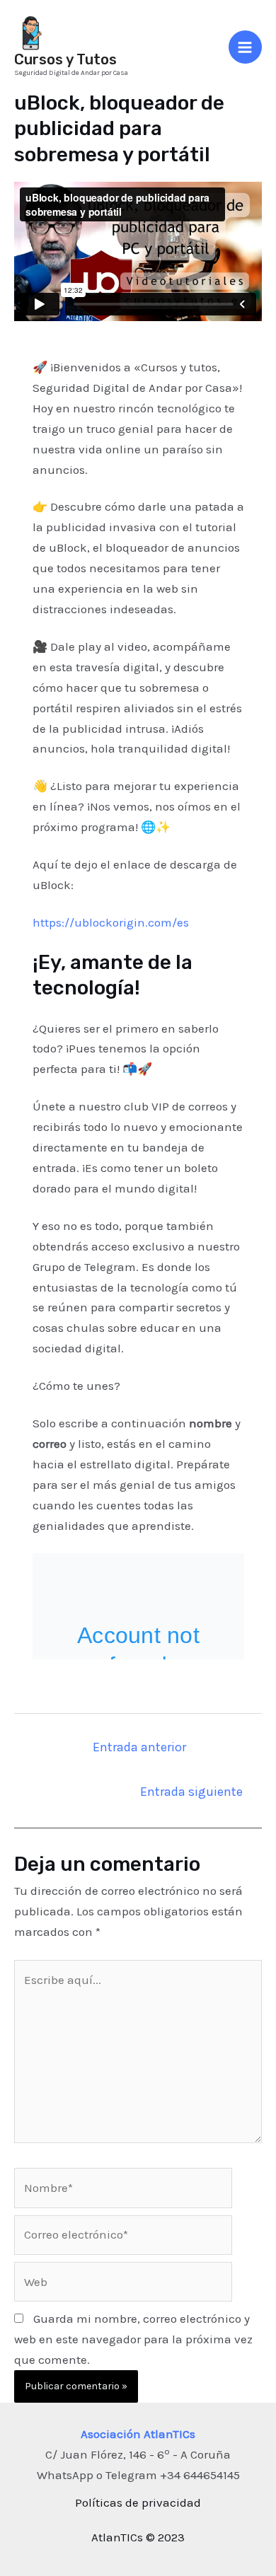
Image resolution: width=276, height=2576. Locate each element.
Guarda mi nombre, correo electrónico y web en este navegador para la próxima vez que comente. (133, 2339)
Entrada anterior (139, 1747)
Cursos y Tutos (65, 59)
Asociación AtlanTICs (138, 2434)
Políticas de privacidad (138, 2502)
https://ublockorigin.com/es (111, 922)
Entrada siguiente (191, 1792)
